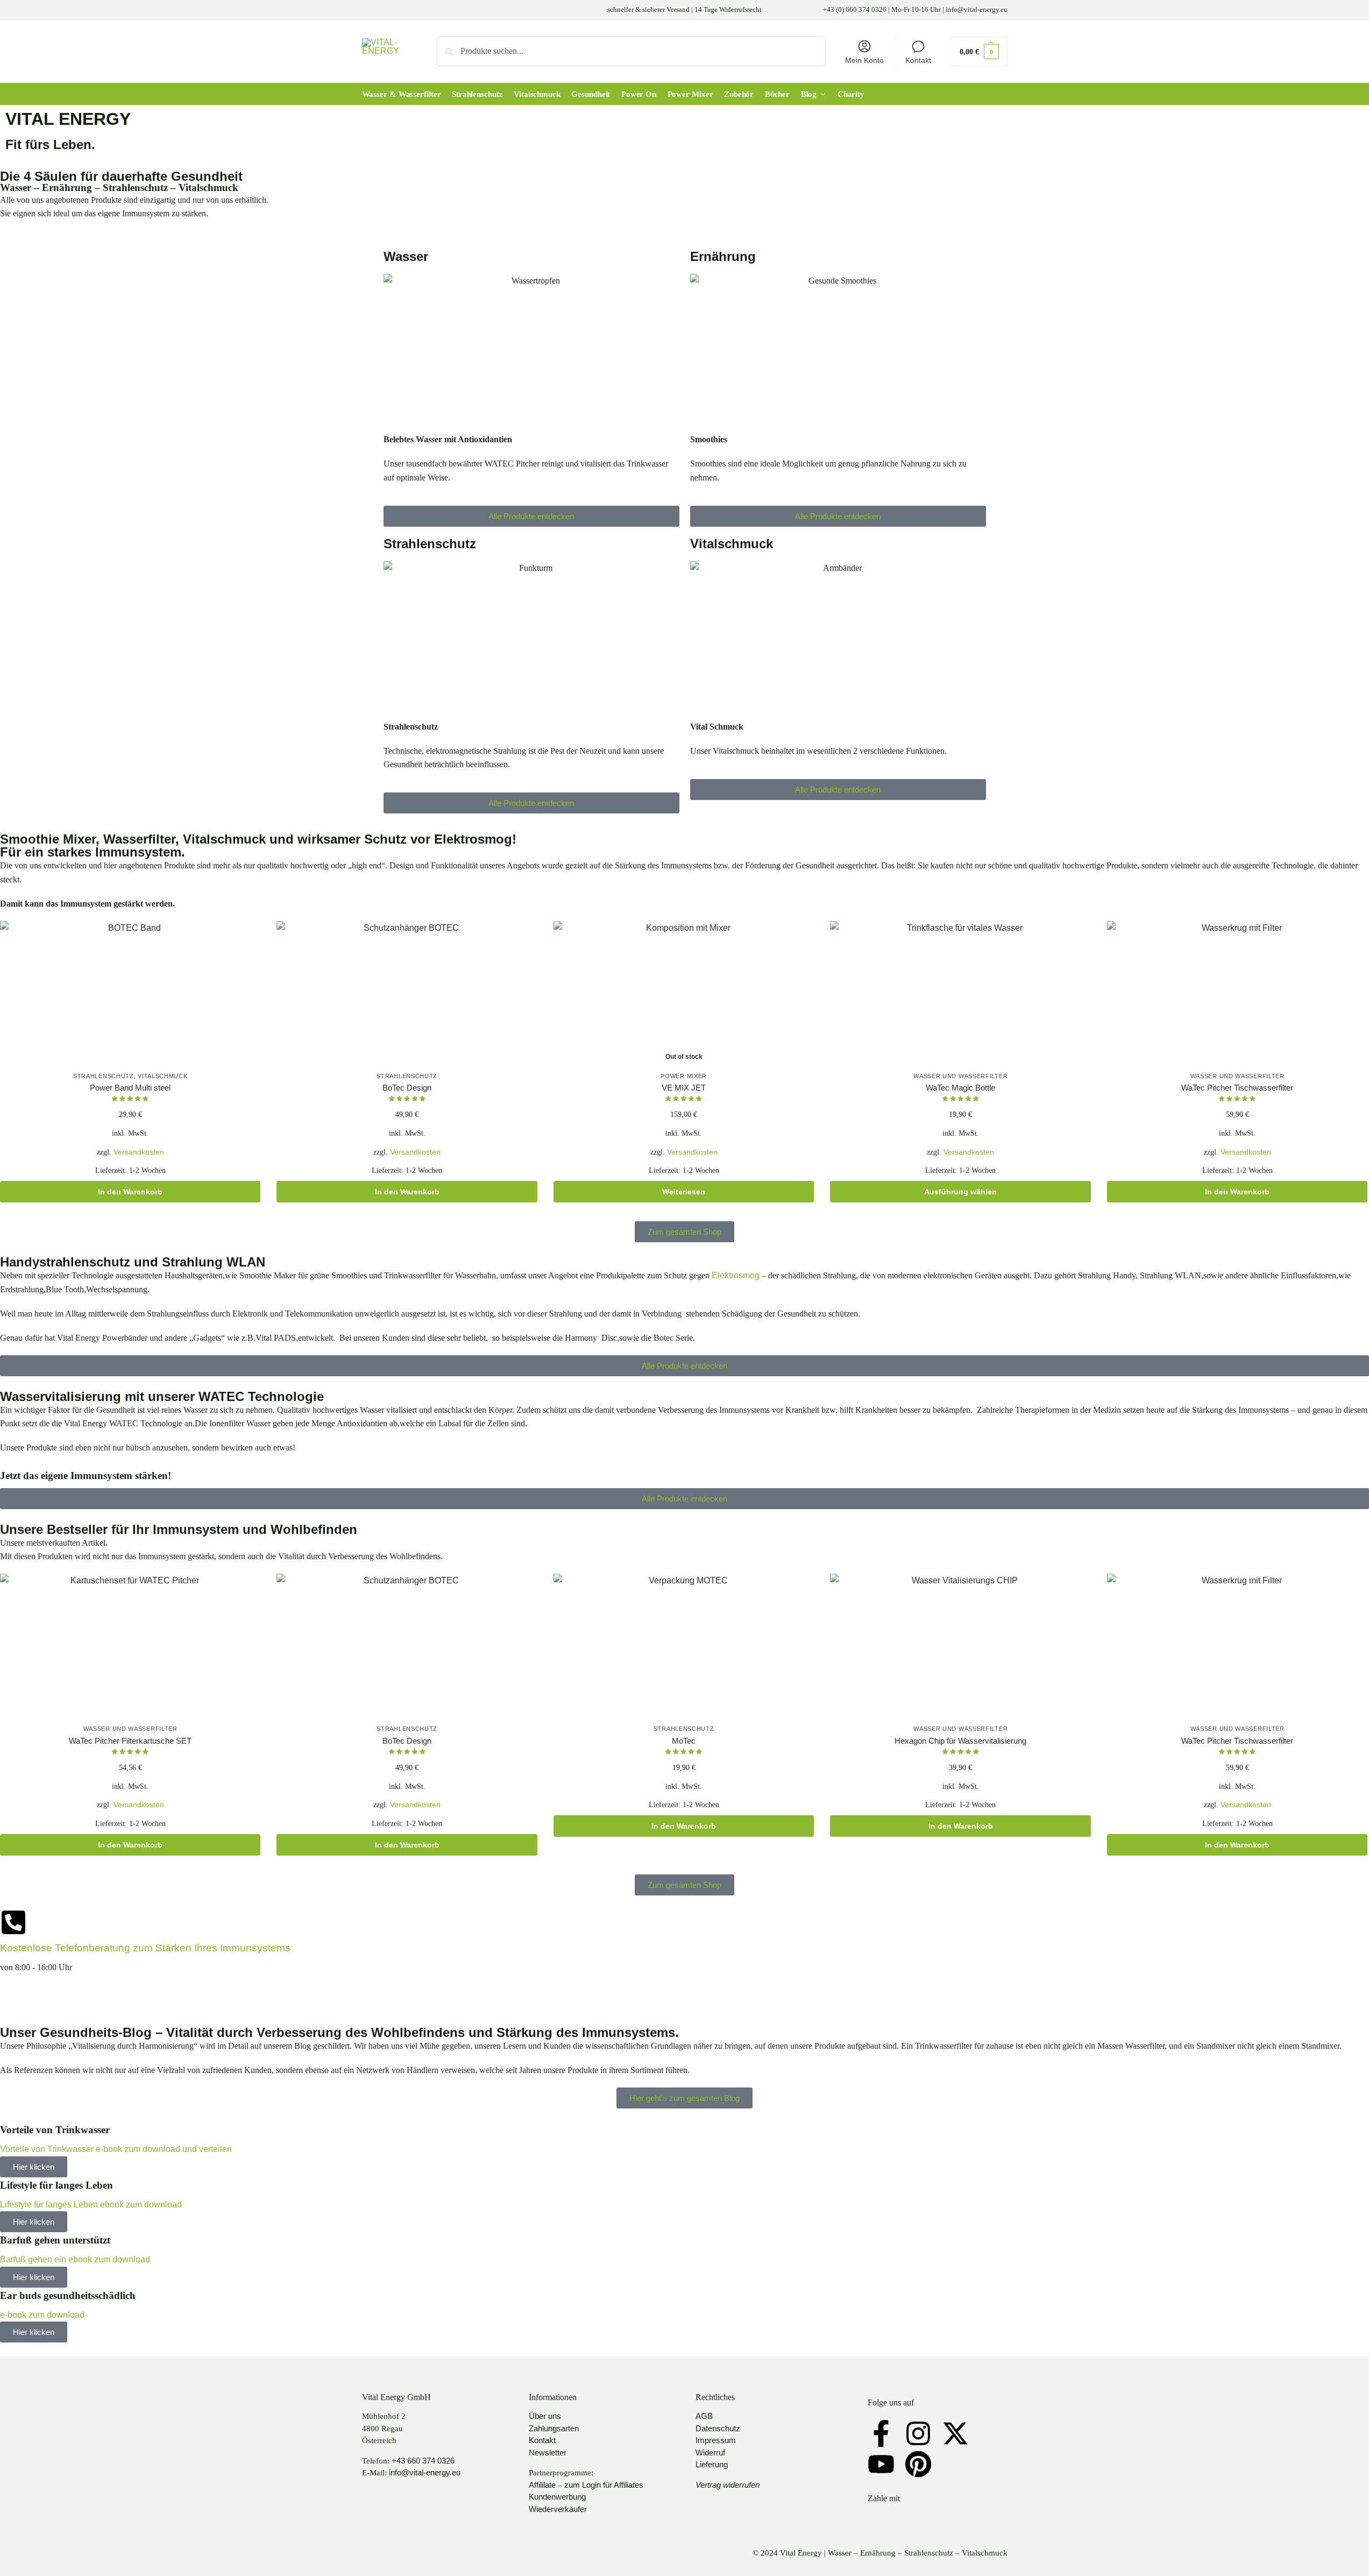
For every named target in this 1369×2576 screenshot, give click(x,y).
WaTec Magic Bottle (960, 1088)
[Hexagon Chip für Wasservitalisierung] (960, 1647)
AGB (704, 2416)
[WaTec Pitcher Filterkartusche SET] (130, 1647)
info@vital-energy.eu (425, 2472)
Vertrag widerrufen (728, 2485)
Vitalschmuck (162, 1076)
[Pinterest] (918, 2464)
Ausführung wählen (960, 1192)
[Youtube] (881, 2464)
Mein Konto (864, 60)
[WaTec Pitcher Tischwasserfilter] (1237, 994)
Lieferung (712, 2464)
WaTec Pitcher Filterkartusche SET (130, 1741)
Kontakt (918, 60)
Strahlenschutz (104, 1076)
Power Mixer (684, 1076)
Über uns (545, 2416)
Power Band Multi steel (130, 1088)
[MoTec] (684, 1647)
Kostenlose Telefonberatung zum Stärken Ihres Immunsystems (145, 1948)
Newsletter (548, 2453)
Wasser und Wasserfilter (960, 1076)
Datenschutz (718, 2428)
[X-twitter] (955, 2433)
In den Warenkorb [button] (130, 1192)
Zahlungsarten (554, 2428)
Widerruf (710, 2453)
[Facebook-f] (881, 2433)
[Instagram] (918, 2433)
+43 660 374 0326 (423, 2461)
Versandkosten (139, 1152)
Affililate (542, 2485)
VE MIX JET (684, 1088)
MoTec (684, 1741)
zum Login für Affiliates (604, 2485)
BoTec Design (407, 1088)
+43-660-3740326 (34, 1995)
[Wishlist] (244, 937)
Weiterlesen (684, 1192)
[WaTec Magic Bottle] (960, 994)
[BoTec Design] (407, 994)
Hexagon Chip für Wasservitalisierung (960, 1741)
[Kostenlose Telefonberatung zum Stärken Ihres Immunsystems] (13, 1922)
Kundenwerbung (557, 2497)
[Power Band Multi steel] (130, 994)
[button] (979, 51)
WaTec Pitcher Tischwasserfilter (1237, 1088)
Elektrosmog (737, 1275)
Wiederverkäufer (558, 2509)
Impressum (716, 2440)
